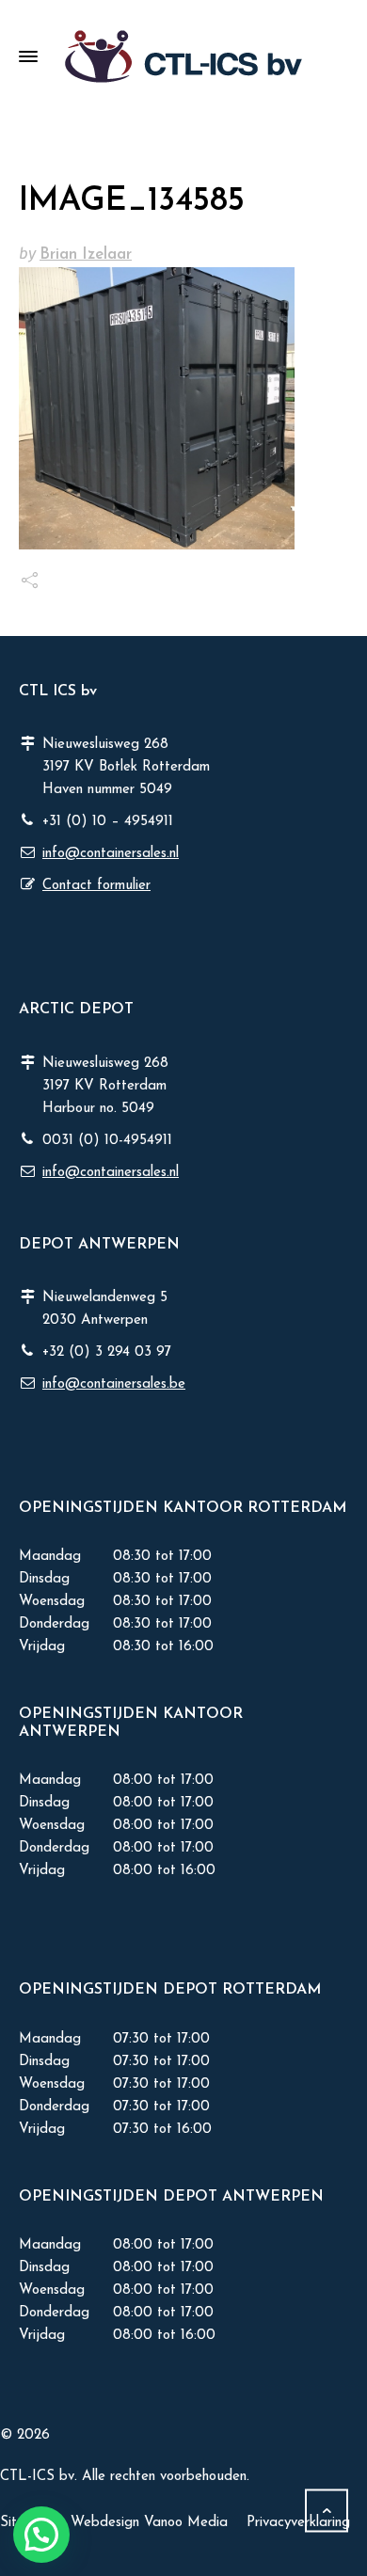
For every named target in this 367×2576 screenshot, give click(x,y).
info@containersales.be (114, 1384)
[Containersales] (183, 56)
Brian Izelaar (86, 254)
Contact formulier (96, 886)
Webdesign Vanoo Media (149, 2523)
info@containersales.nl (111, 854)
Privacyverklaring (298, 2523)
